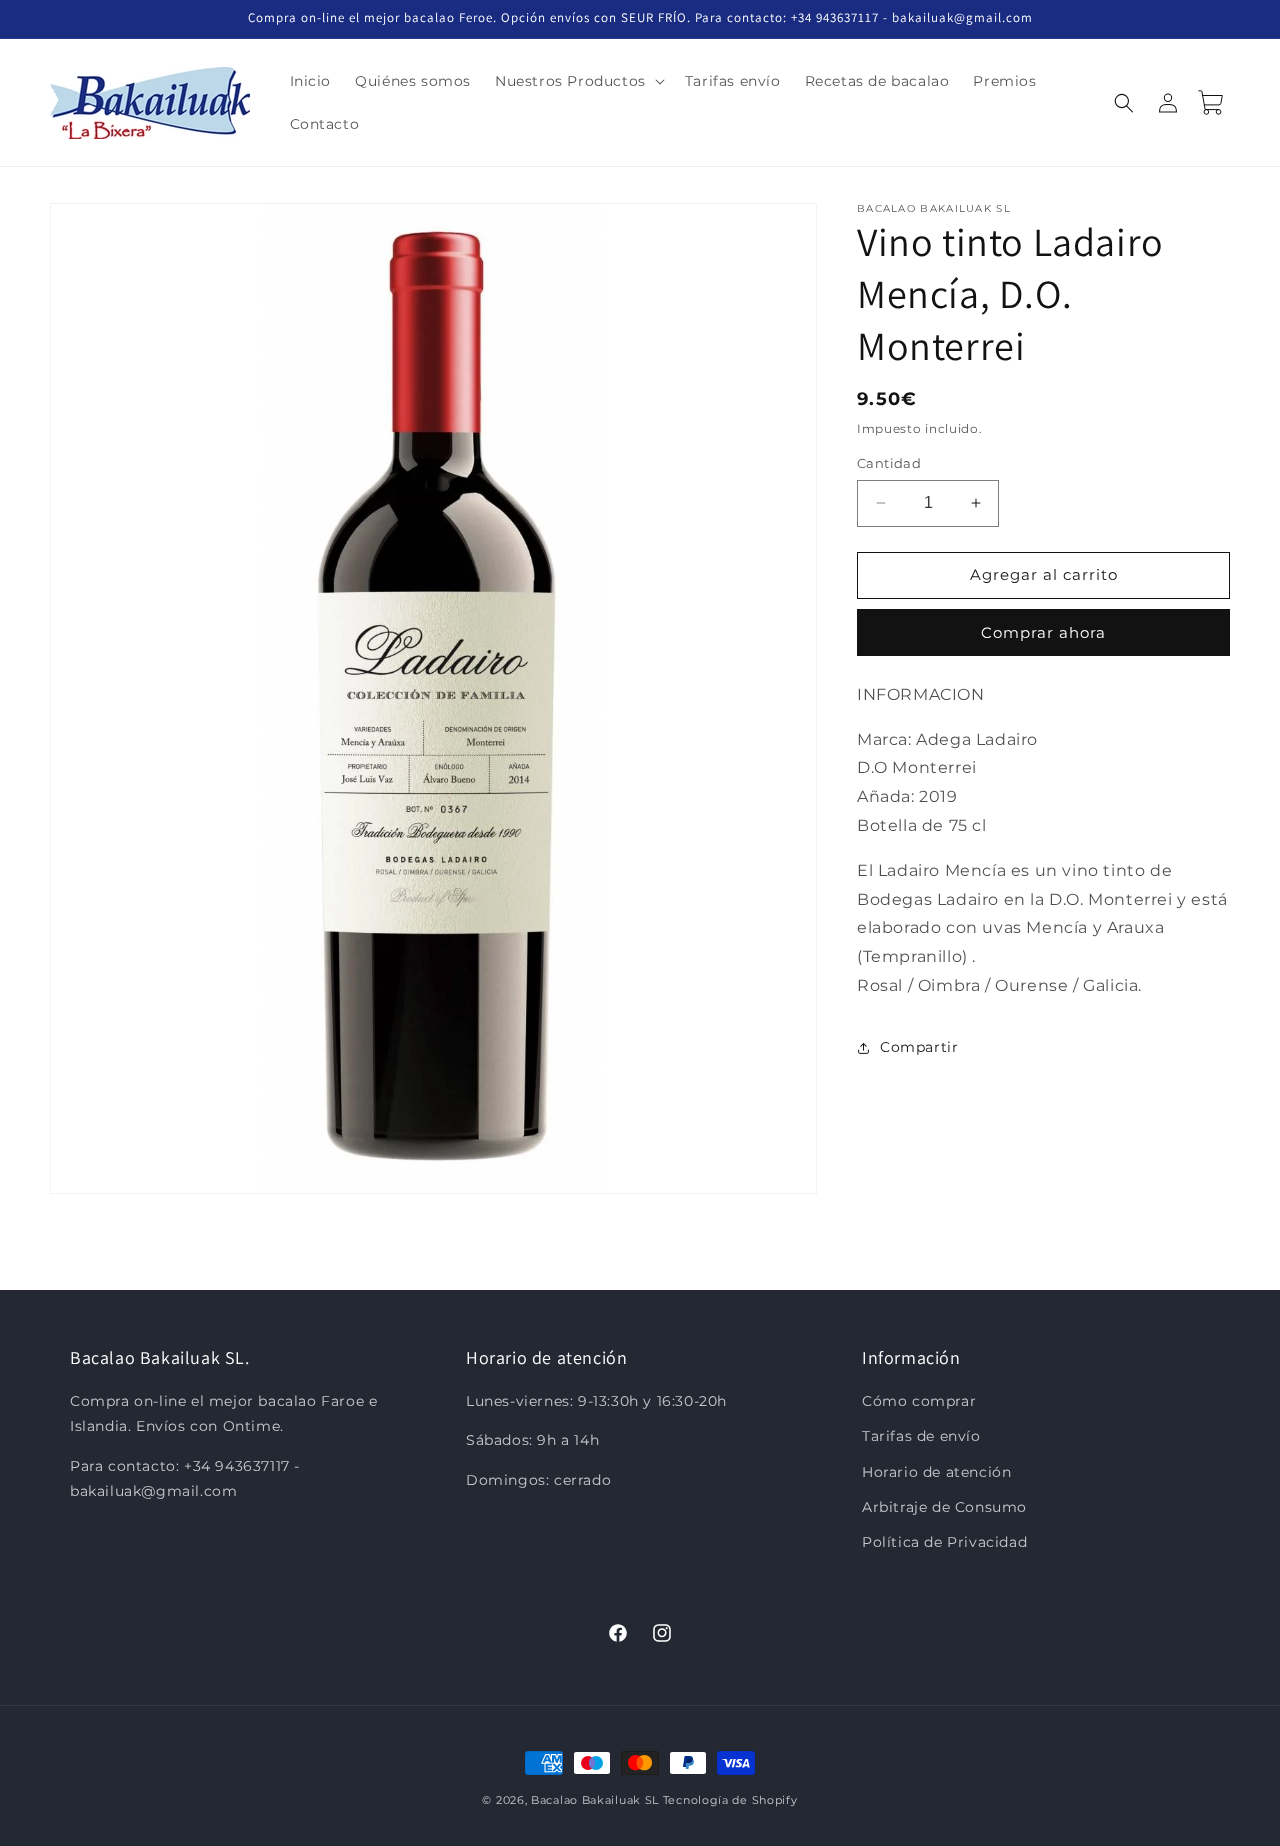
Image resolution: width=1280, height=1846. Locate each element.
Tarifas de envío (921, 1437)
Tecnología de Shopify (730, 1800)
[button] (578, 81)
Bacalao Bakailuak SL (595, 1800)
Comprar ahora (1043, 632)
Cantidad (889, 463)
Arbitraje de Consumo (944, 1507)
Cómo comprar (919, 1402)
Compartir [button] (919, 1047)
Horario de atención (936, 1472)
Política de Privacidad (944, 1542)
